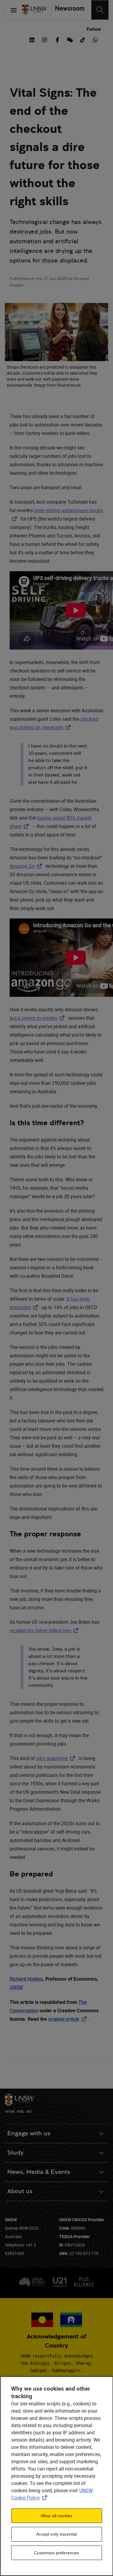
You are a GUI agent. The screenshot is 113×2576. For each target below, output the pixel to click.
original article (69, 2019)
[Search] (100, 10)
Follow (94, 29)
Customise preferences (57, 2553)
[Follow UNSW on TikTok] (83, 39)
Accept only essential (57, 2534)
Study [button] (15, 2153)
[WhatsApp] (95, 39)
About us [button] (20, 2191)
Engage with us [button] (29, 2133)
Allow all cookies (56, 2516)
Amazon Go (27, 866)
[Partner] (68, 10)
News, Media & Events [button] (39, 2172)
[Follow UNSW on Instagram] (45, 39)
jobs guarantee (57, 1758)
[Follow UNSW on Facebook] (57, 39)
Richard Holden (26, 1979)
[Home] (34, 10)
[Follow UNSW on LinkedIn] (32, 39)
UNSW (16, 1987)
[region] (56, 2476)
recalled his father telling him (45, 1630)
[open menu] (14, 10)
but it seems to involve (38, 1018)
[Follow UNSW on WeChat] (70, 39)
